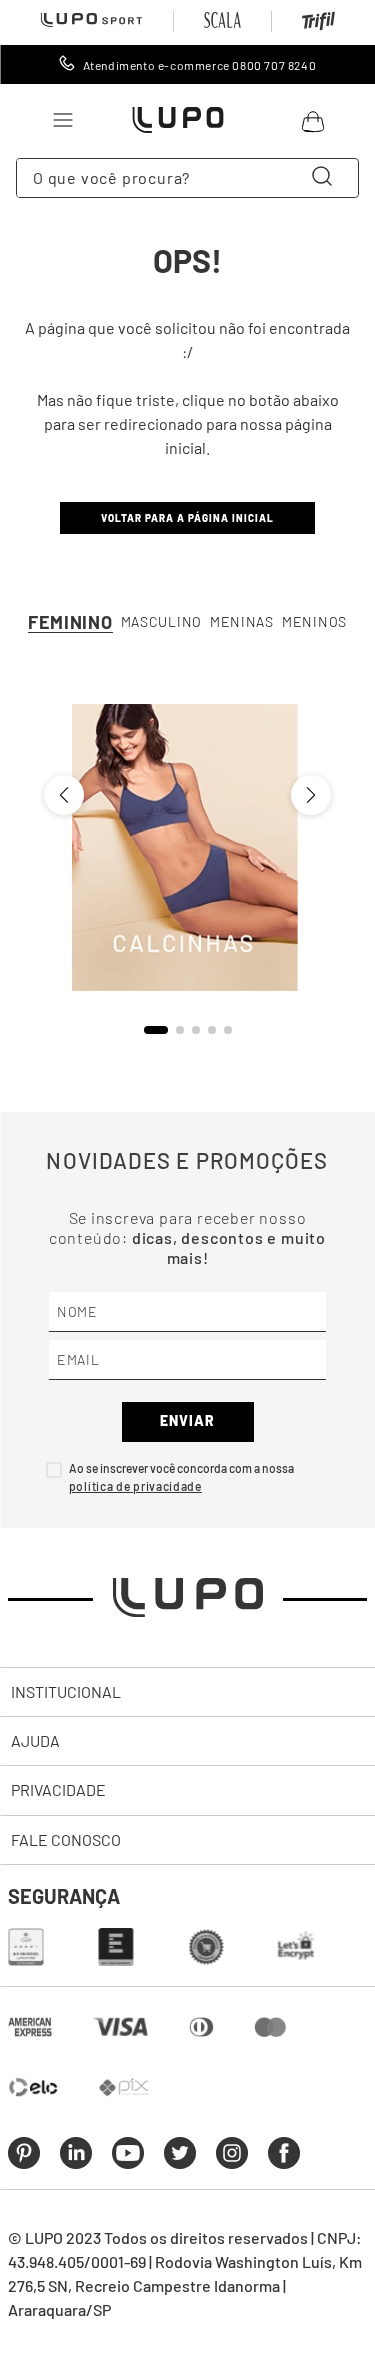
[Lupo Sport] (91, 21)
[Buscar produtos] (326, 178)
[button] (156, 1030)
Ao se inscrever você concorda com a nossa (181, 1468)
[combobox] (187, 178)
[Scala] (222, 22)
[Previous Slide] (64, 795)
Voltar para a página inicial (187, 518)
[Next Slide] (311, 795)
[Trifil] (318, 25)
